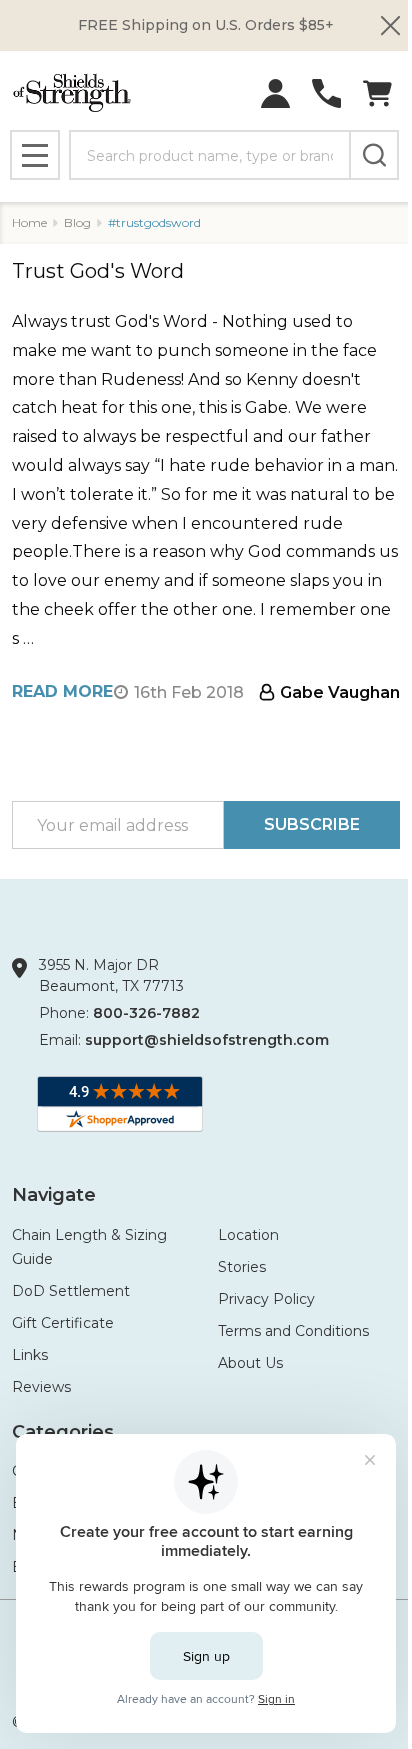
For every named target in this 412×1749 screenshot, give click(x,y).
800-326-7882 (146, 1013)
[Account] (275, 93)
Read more (62, 691)
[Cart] (377, 93)
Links (30, 1355)
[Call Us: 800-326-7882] (326, 93)
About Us (250, 1363)
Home (29, 222)
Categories (63, 1432)
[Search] (374, 155)
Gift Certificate (63, 1323)
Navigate (54, 1195)
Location (248, 1235)
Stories (242, 1267)
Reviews (41, 1387)
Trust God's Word (98, 271)
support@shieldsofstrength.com (207, 1040)
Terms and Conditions (293, 1331)
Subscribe (312, 824)
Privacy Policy (266, 1299)
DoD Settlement (71, 1291)
